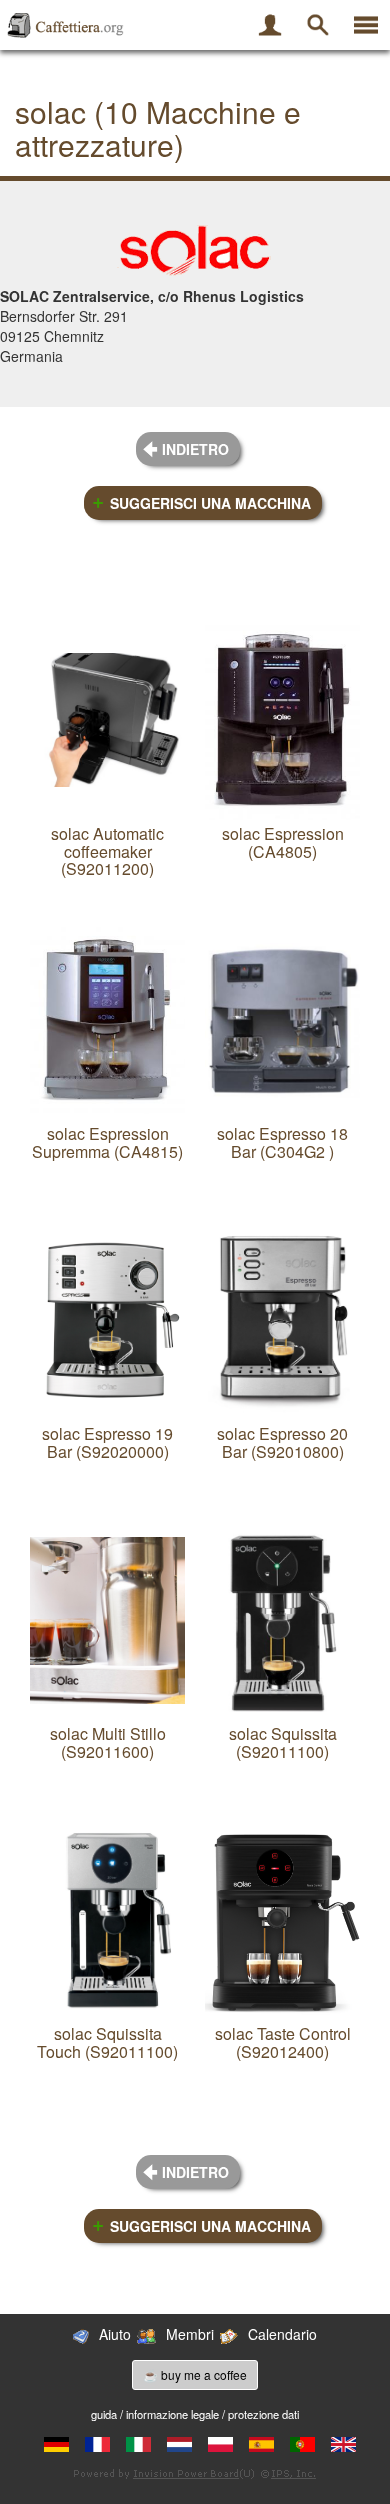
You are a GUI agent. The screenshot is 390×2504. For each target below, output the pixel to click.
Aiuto (115, 2334)
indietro (195, 449)
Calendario (282, 2334)
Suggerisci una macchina (210, 503)
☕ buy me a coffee (195, 2374)
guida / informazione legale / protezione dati (195, 2414)
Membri (190, 2334)
